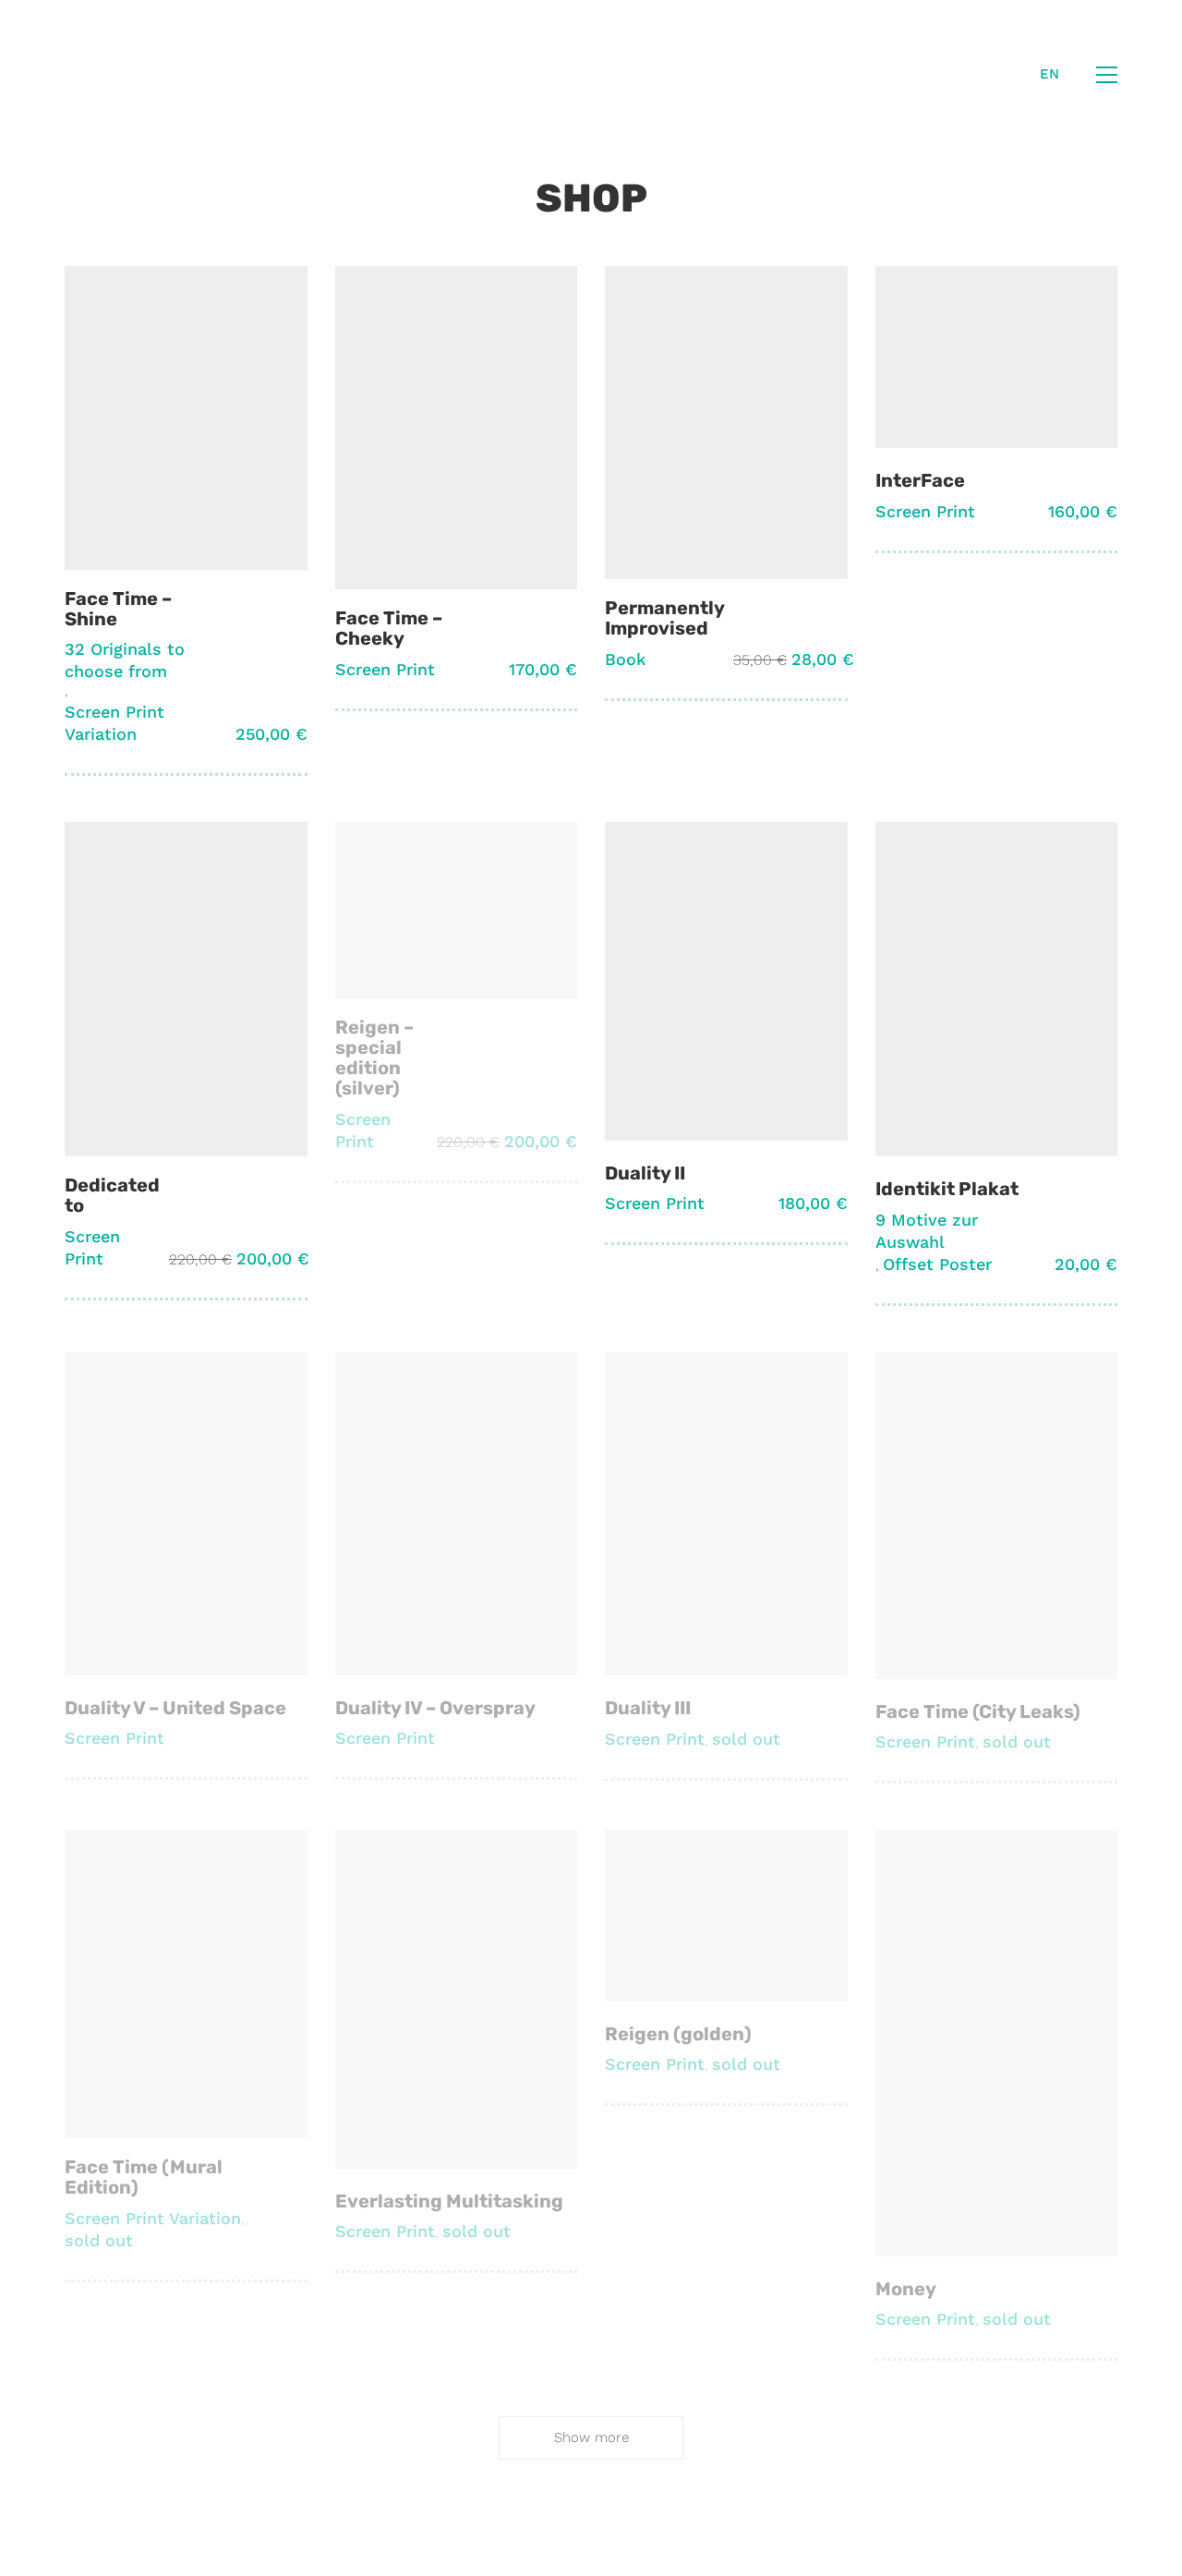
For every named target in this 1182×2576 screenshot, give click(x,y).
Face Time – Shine (118, 609)
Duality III (648, 1708)
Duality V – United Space (175, 1708)
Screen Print (385, 669)
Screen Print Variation (115, 723)
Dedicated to (112, 1195)
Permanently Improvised (664, 618)
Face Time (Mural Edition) (144, 2177)
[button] (1107, 75)
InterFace (920, 480)
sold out (746, 1739)
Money (906, 2289)
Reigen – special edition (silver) (374, 1058)
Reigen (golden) (678, 2034)
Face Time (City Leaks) (978, 1711)
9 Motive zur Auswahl (927, 1231)
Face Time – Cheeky (389, 628)
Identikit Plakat (947, 1189)
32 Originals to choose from (125, 660)
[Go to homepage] (133, 75)
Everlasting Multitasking (449, 2201)
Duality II (645, 1173)
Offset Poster (937, 1264)
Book (626, 659)
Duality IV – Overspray (435, 1708)
